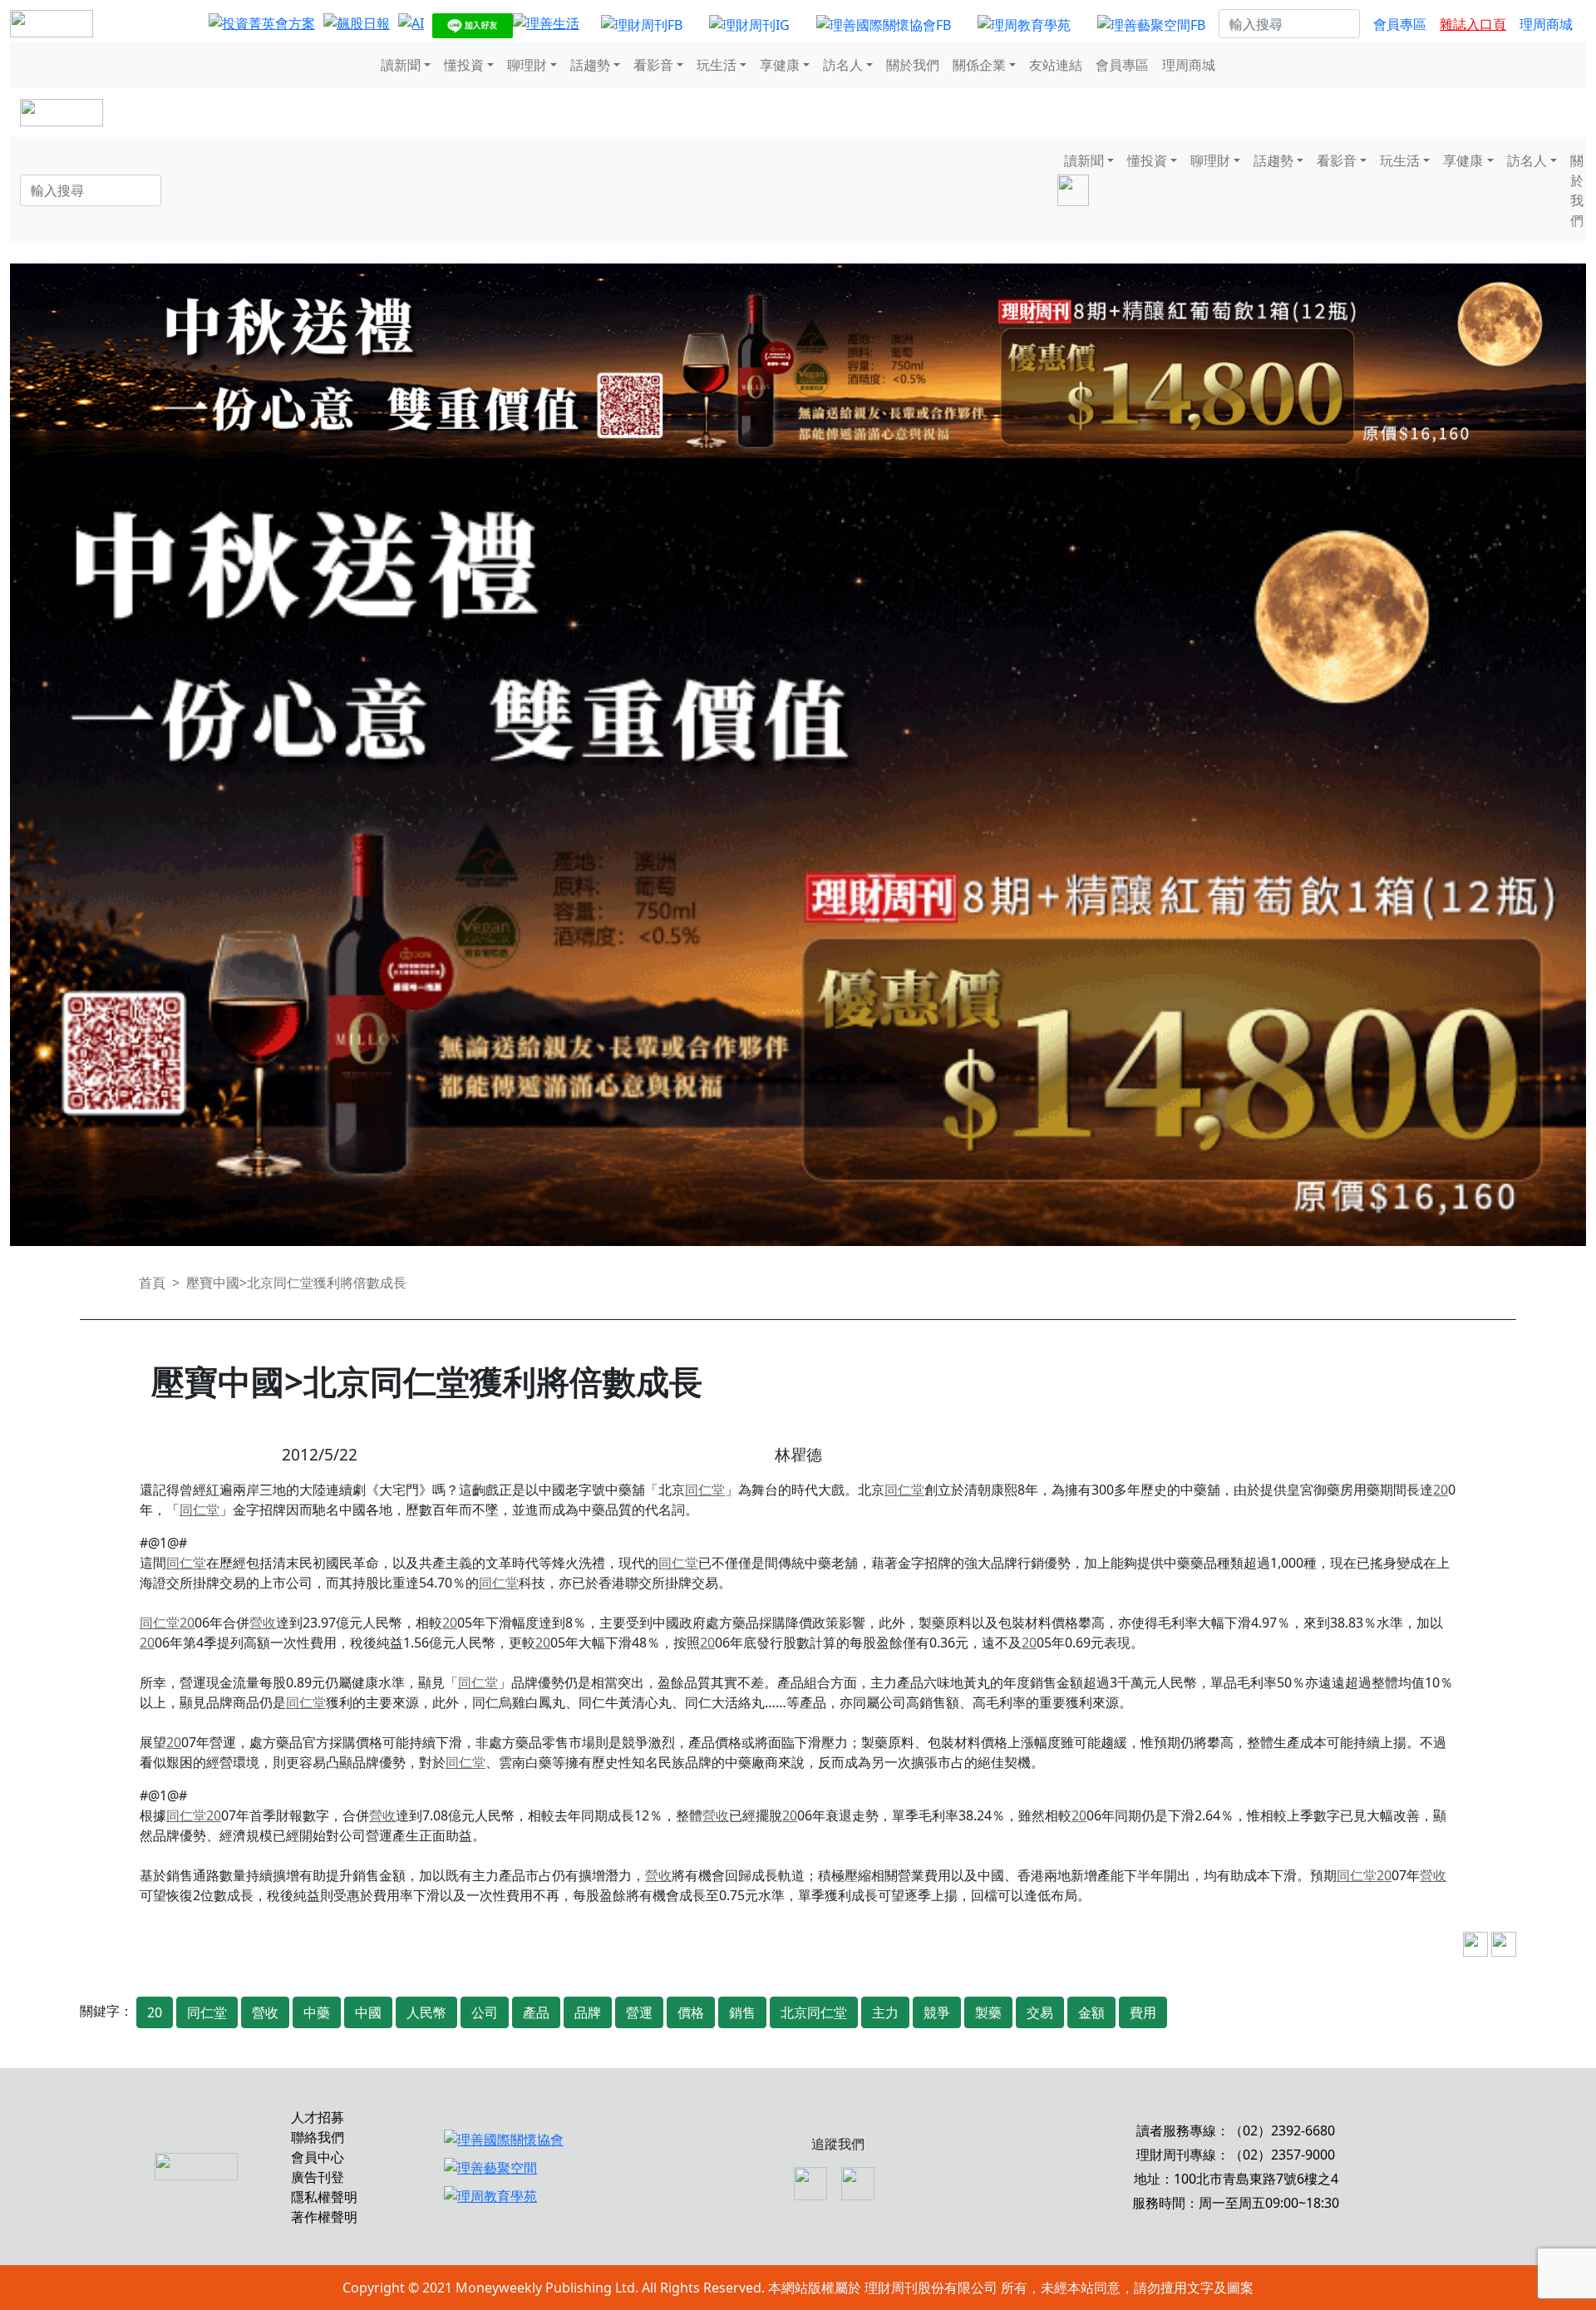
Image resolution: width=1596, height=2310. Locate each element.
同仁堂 (705, 1490)
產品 (536, 2012)
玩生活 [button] (717, 65)
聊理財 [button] (527, 65)
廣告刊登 (318, 2177)
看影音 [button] (653, 65)
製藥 (988, 2012)
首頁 (152, 1283)
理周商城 (1546, 24)
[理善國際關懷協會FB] (884, 24)
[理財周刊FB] (642, 24)
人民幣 (426, 2012)
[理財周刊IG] (749, 24)
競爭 (937, 2012)
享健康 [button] (780, 65)
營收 (263, 1623)
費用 (1143, 2012)
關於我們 (913, 65)
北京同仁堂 (814, 2012)
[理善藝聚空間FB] (1151, 24)
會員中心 (318, 2157)
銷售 (742, 2012)
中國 (368, 2012)
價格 (691, 2012)
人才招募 (318, 2117)
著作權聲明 (324, 2217)
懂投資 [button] (464, 65)
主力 (885, 2012)
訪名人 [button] (843, 65)
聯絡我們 (318, 2137)
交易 (1040, 2012)
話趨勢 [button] (590, 65)
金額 (1091, 2012)
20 (1441, 1490)
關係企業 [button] (979, 65)
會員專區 (1400, 24)
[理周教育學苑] (1024, 24)
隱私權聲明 (324, 2197)
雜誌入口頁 (1473, 24)
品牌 (588, 2012)
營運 (639, 2012)
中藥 (317, 2012)
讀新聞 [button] (401, 65)
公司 (485, 2012)
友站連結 (1056, 65)
